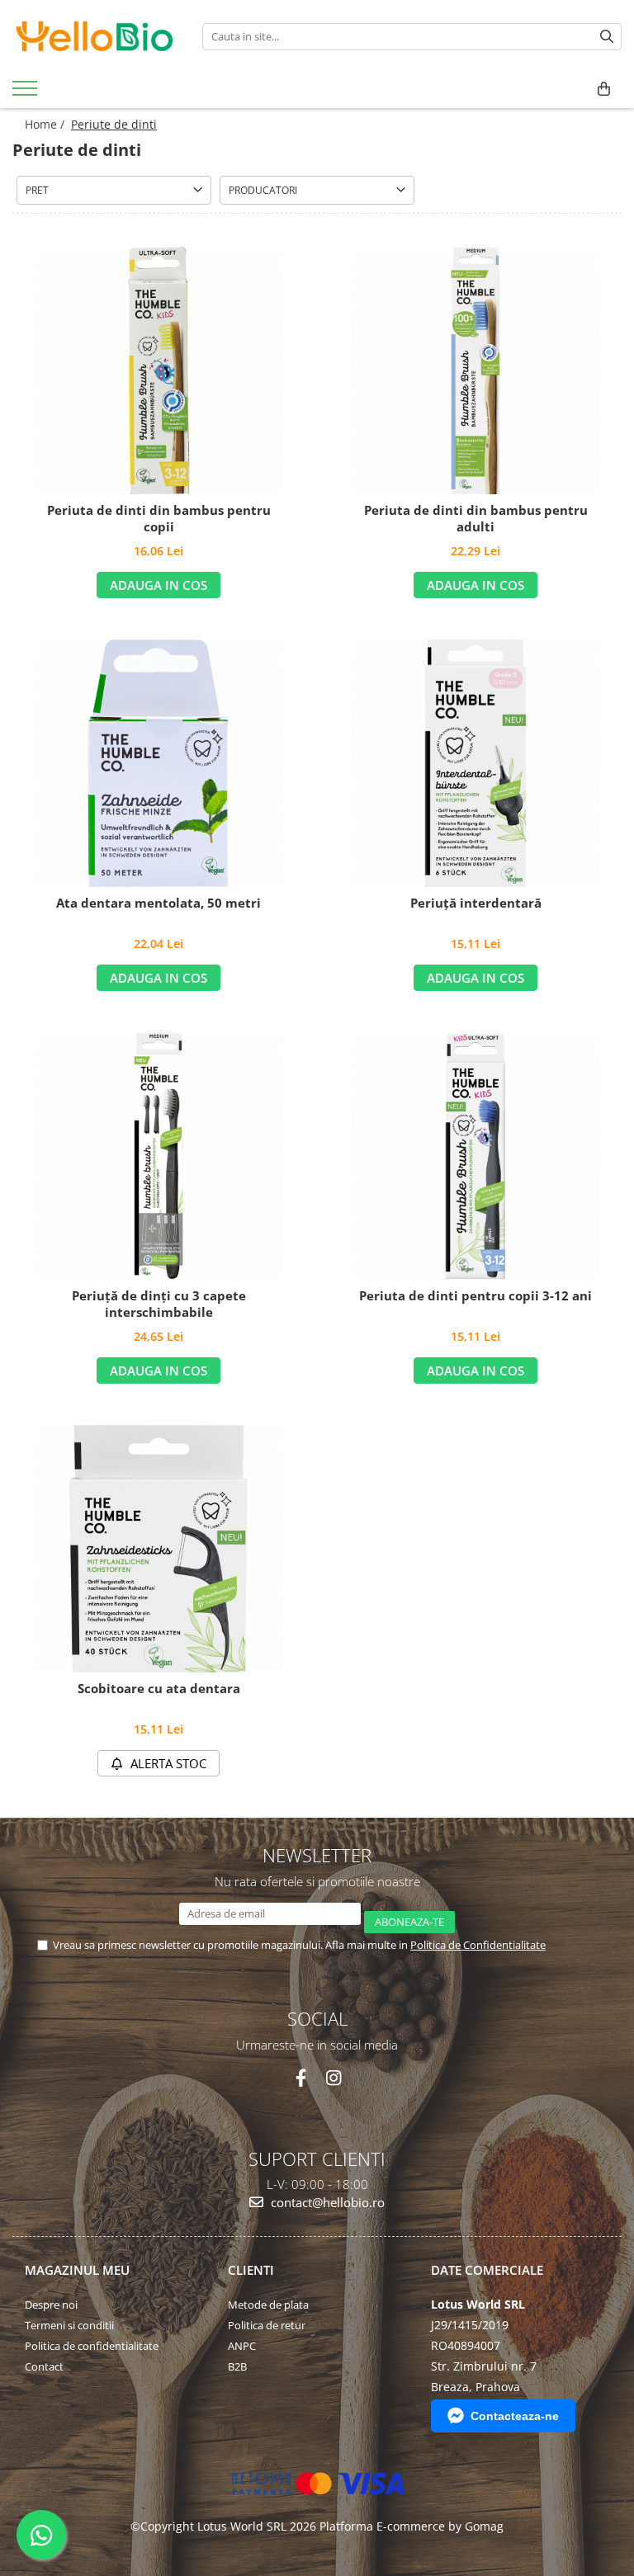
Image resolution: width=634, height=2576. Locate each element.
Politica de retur (267, 2325)
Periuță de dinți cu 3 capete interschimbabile (159, 1304)
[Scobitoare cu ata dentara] (158, 1549)
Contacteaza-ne (515, 2416)
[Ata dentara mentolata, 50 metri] (158, 763)
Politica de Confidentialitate (478, 1945)
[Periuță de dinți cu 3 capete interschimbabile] (158, 1156)
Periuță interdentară (476, 903)
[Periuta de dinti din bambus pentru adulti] (475, 370)
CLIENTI (251, 2270)
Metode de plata (268, 2305)
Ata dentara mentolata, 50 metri (158, 903)
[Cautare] (607, 37)
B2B (237, 2366)
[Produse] (27, 93)
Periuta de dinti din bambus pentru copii (159, 519)
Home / (46, 124)
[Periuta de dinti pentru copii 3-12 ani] (475, 1156)
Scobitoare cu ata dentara (159, 1689)
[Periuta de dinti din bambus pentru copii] (158, 370)
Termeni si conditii (69, 2325)
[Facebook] (301, 2078)
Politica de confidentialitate (92, 2346)
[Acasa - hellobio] (95, 36)
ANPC (242, 2346)
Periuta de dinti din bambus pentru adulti (476, 519)
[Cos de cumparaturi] (604, 89)
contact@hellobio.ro (326, 2202)
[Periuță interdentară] (475, 763)
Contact (44, 2366)
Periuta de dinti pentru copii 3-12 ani (475, 1296)
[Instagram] (333, 2078)
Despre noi (51, 2305)
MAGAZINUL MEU (77, 2270)
